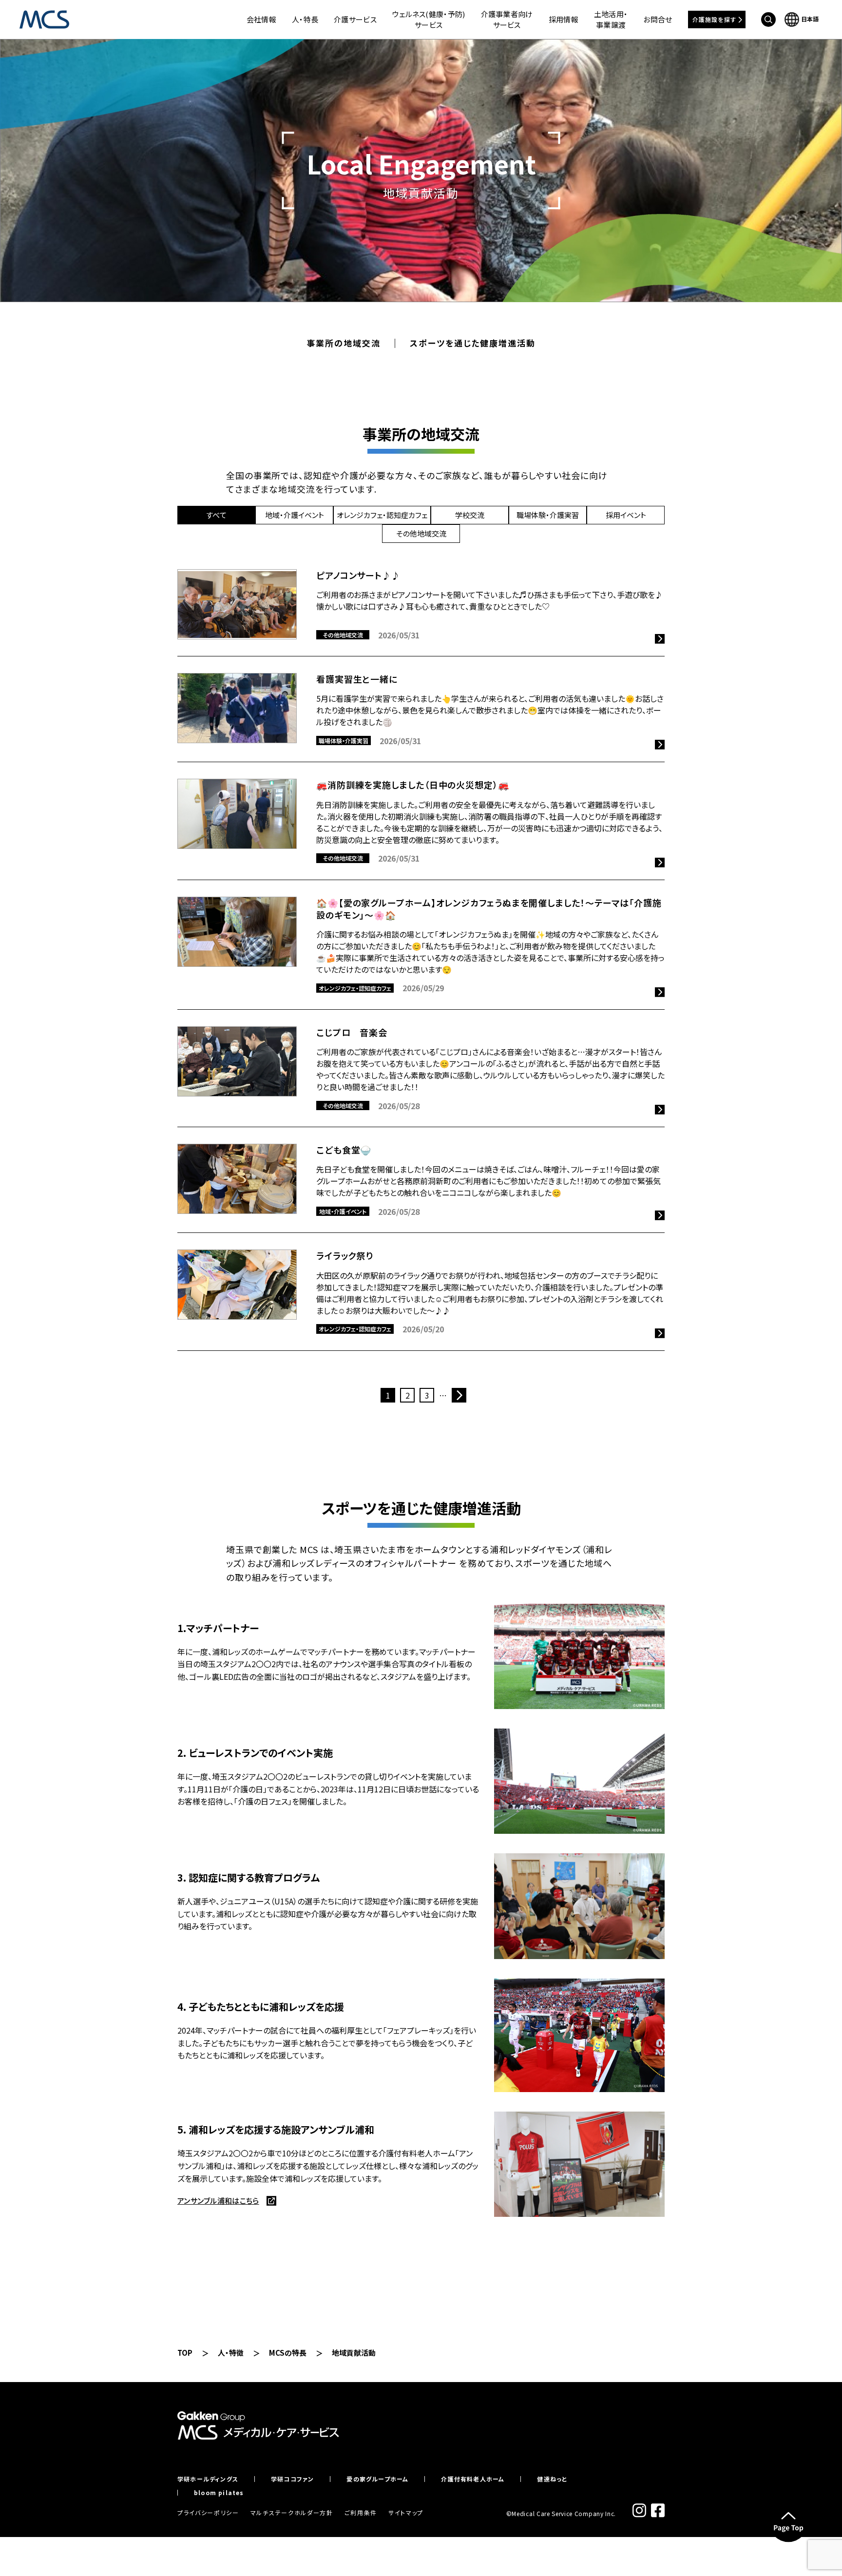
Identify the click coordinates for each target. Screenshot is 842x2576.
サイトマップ (406, 2512)
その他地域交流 (421, 533)
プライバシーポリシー (208, 2512)
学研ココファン (292, 2479)
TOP (185, 2353)
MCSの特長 (288, 2353)
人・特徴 (231, 2353)
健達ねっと (552, 2479)
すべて (216, 515)
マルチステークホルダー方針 (292, 2512)
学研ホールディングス (208, 2479)
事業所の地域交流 (343, 343)
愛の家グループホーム (377, 2479)
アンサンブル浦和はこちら (218, 2201)
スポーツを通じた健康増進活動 (472, 343)
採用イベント (626, 515)
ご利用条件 (361, 2512)
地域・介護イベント (295, 515)
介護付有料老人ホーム (473, 2479)
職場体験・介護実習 (548, 515)
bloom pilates (219, 2493)
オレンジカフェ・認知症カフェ (382, 515)
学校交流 (470, 515)
